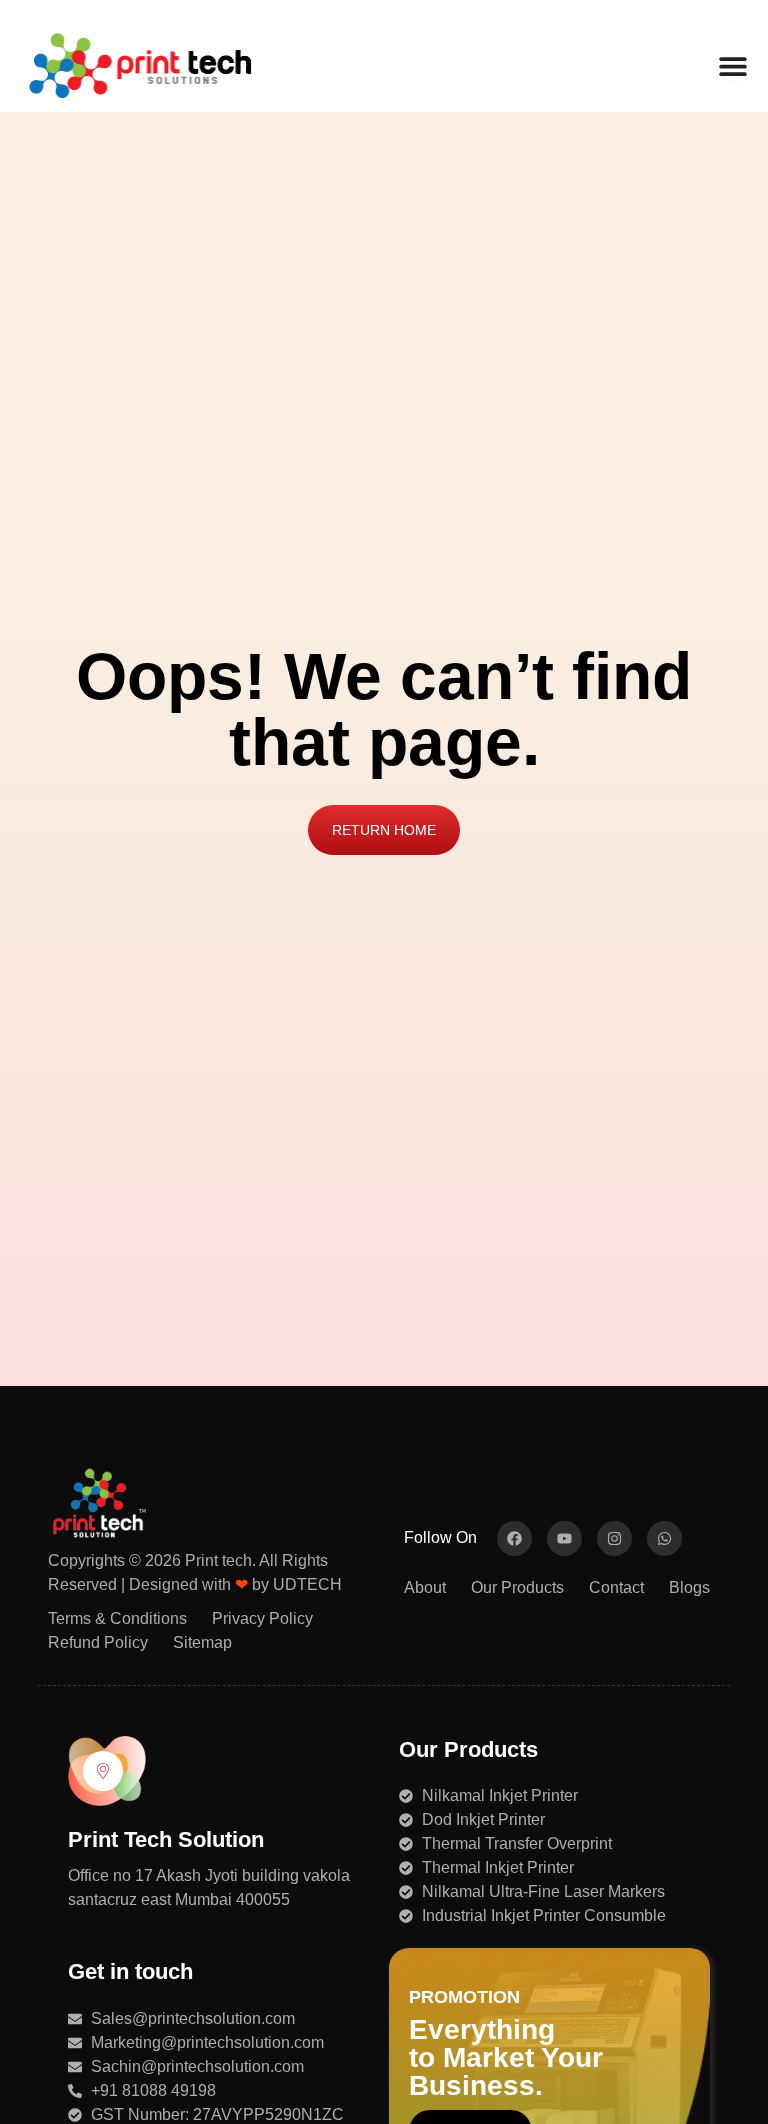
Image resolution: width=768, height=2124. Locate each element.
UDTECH (307, 1584)
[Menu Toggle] (733, 66)
